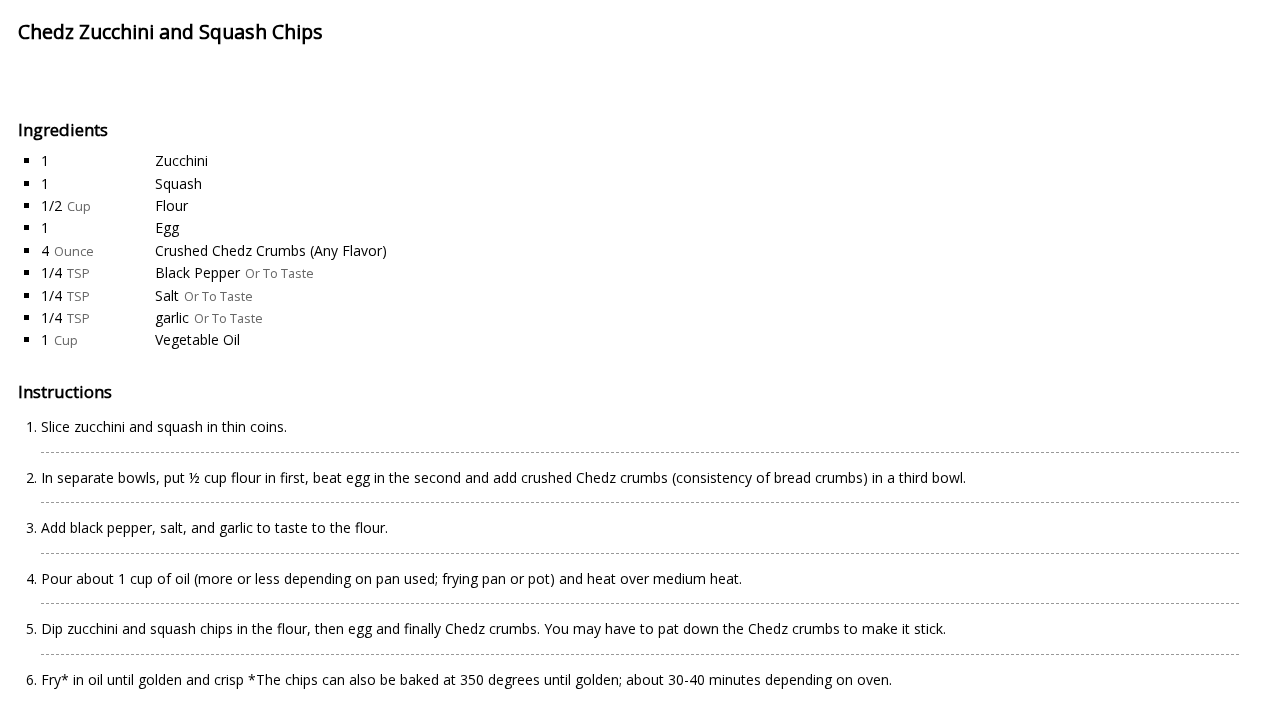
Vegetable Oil (197, 339)
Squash (178, 183)
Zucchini (181, 160)
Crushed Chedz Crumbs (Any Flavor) (271, 250)
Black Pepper (197, 272)
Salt (167, 295)
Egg (167, 227)
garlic (172, 317)
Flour (171, 205)
